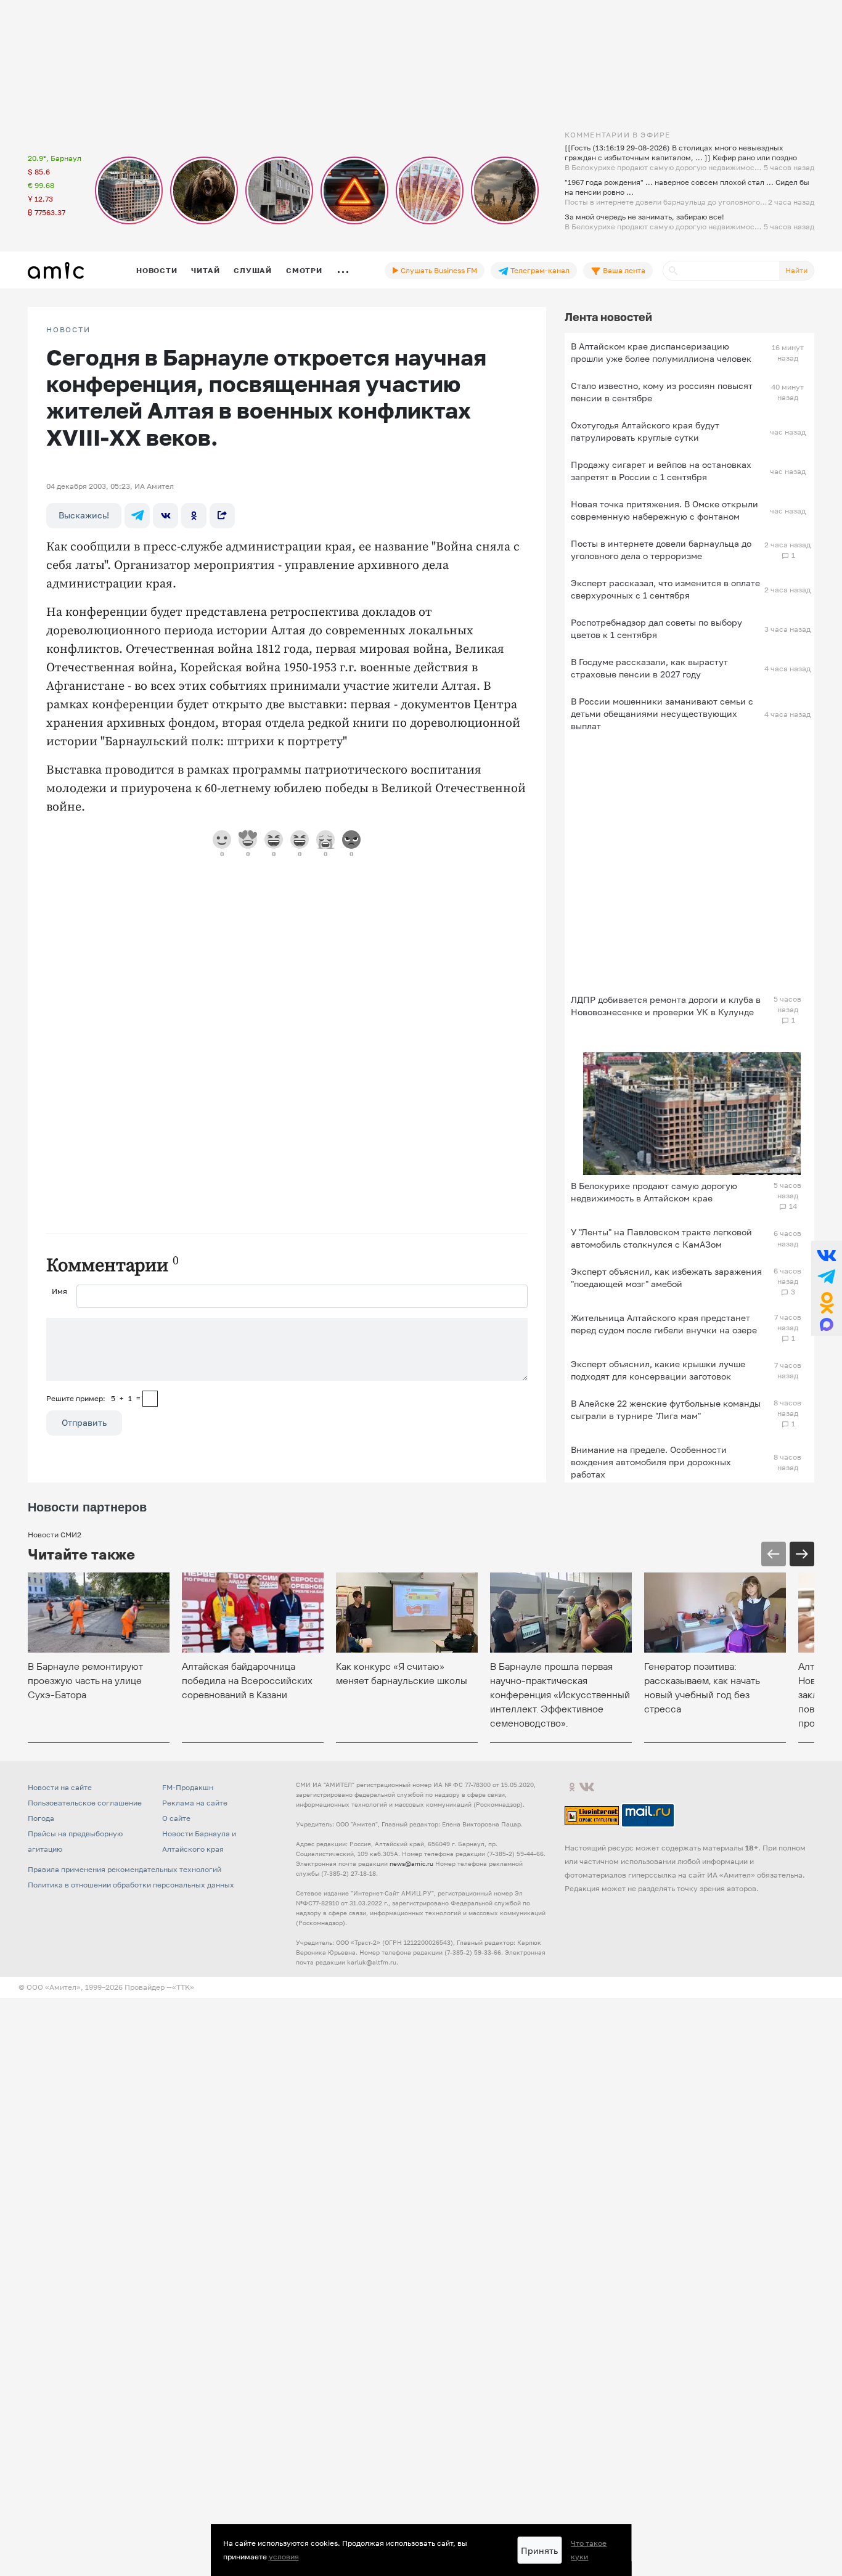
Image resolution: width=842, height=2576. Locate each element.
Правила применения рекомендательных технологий (125, 1869)
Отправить (84, 1422)
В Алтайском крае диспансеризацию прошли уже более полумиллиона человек (661, 352)
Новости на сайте (60, 1787)
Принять (539, 2550)
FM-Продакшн (188, 1787)
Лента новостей (608, 317)
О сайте (176, 1818)
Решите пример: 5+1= (93, 1398)
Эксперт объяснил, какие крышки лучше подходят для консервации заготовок (658, 1370)
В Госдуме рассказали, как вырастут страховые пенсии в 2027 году (649, 668)
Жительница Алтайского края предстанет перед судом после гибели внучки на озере (664, 1324)
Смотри (304, 270)
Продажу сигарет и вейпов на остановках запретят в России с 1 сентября (661, 471)
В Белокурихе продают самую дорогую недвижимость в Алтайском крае (654, 1192)
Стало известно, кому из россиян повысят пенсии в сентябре (662, 392)
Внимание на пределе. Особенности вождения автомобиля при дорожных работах (651, 1462)
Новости (157, 270)
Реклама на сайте (195, 1803)
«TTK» (183, 1987)
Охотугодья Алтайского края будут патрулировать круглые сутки (645, 431)
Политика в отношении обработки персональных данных (131, 1885)
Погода (41, 1818)
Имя (59, 1291)
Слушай (253, 270)
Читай (205, 270)
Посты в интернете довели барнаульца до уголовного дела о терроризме (661, 550)
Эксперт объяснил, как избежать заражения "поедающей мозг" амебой (666, 1278)
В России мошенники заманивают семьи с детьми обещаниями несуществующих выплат (662, 714)
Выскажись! (84, 515)
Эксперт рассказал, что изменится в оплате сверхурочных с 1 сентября (665, 589)
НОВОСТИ (68, 330)
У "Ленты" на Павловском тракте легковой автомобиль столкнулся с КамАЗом (661, 1238)
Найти (796, 270)
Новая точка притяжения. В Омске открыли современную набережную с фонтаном (664, 510)
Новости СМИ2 (55, 1535)
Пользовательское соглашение (85, 1803)
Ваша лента (623, 270)
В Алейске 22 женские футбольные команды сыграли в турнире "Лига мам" (666, 1409)
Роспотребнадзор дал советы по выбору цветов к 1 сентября (656, 628)
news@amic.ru (411, 1863)
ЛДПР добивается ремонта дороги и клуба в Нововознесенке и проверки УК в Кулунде (666, 1006)
